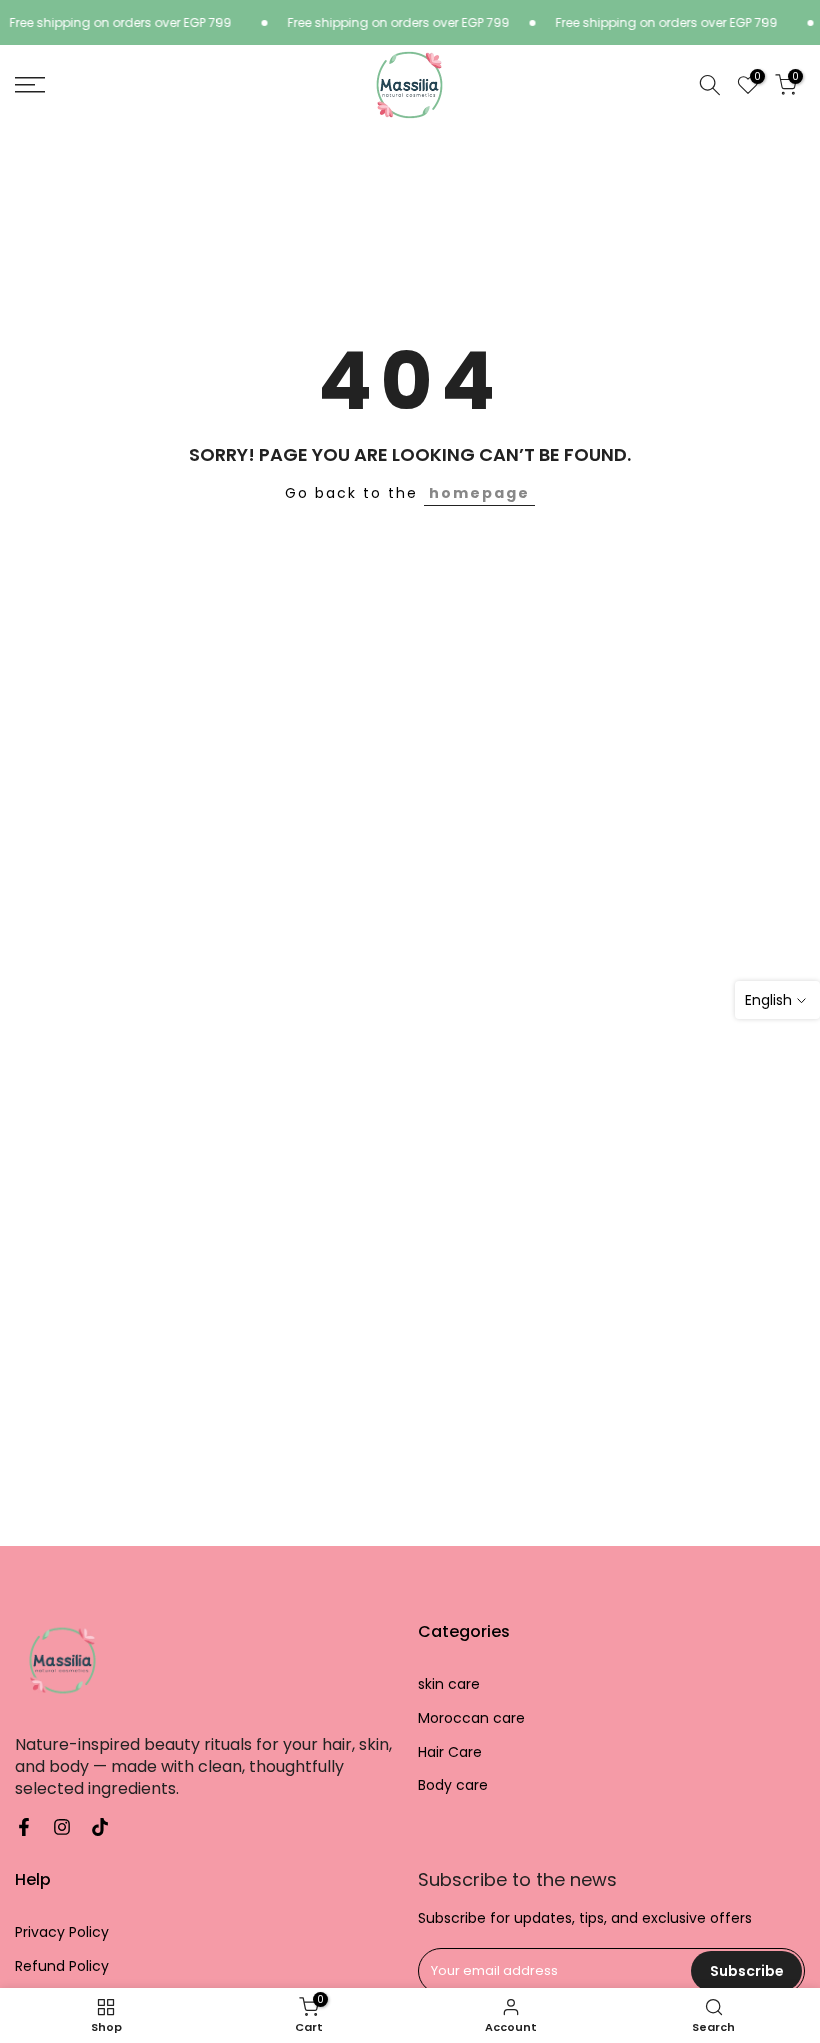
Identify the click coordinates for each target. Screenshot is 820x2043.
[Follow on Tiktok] (100, 1827)
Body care (453, 1785)
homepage (479, 493)
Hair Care (450, 1752)
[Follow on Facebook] (24, 1827)
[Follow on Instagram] (62, 1827)
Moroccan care (471, 1718)
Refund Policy (62, 1966)
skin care (449, 1684)
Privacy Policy (62, 1932)
